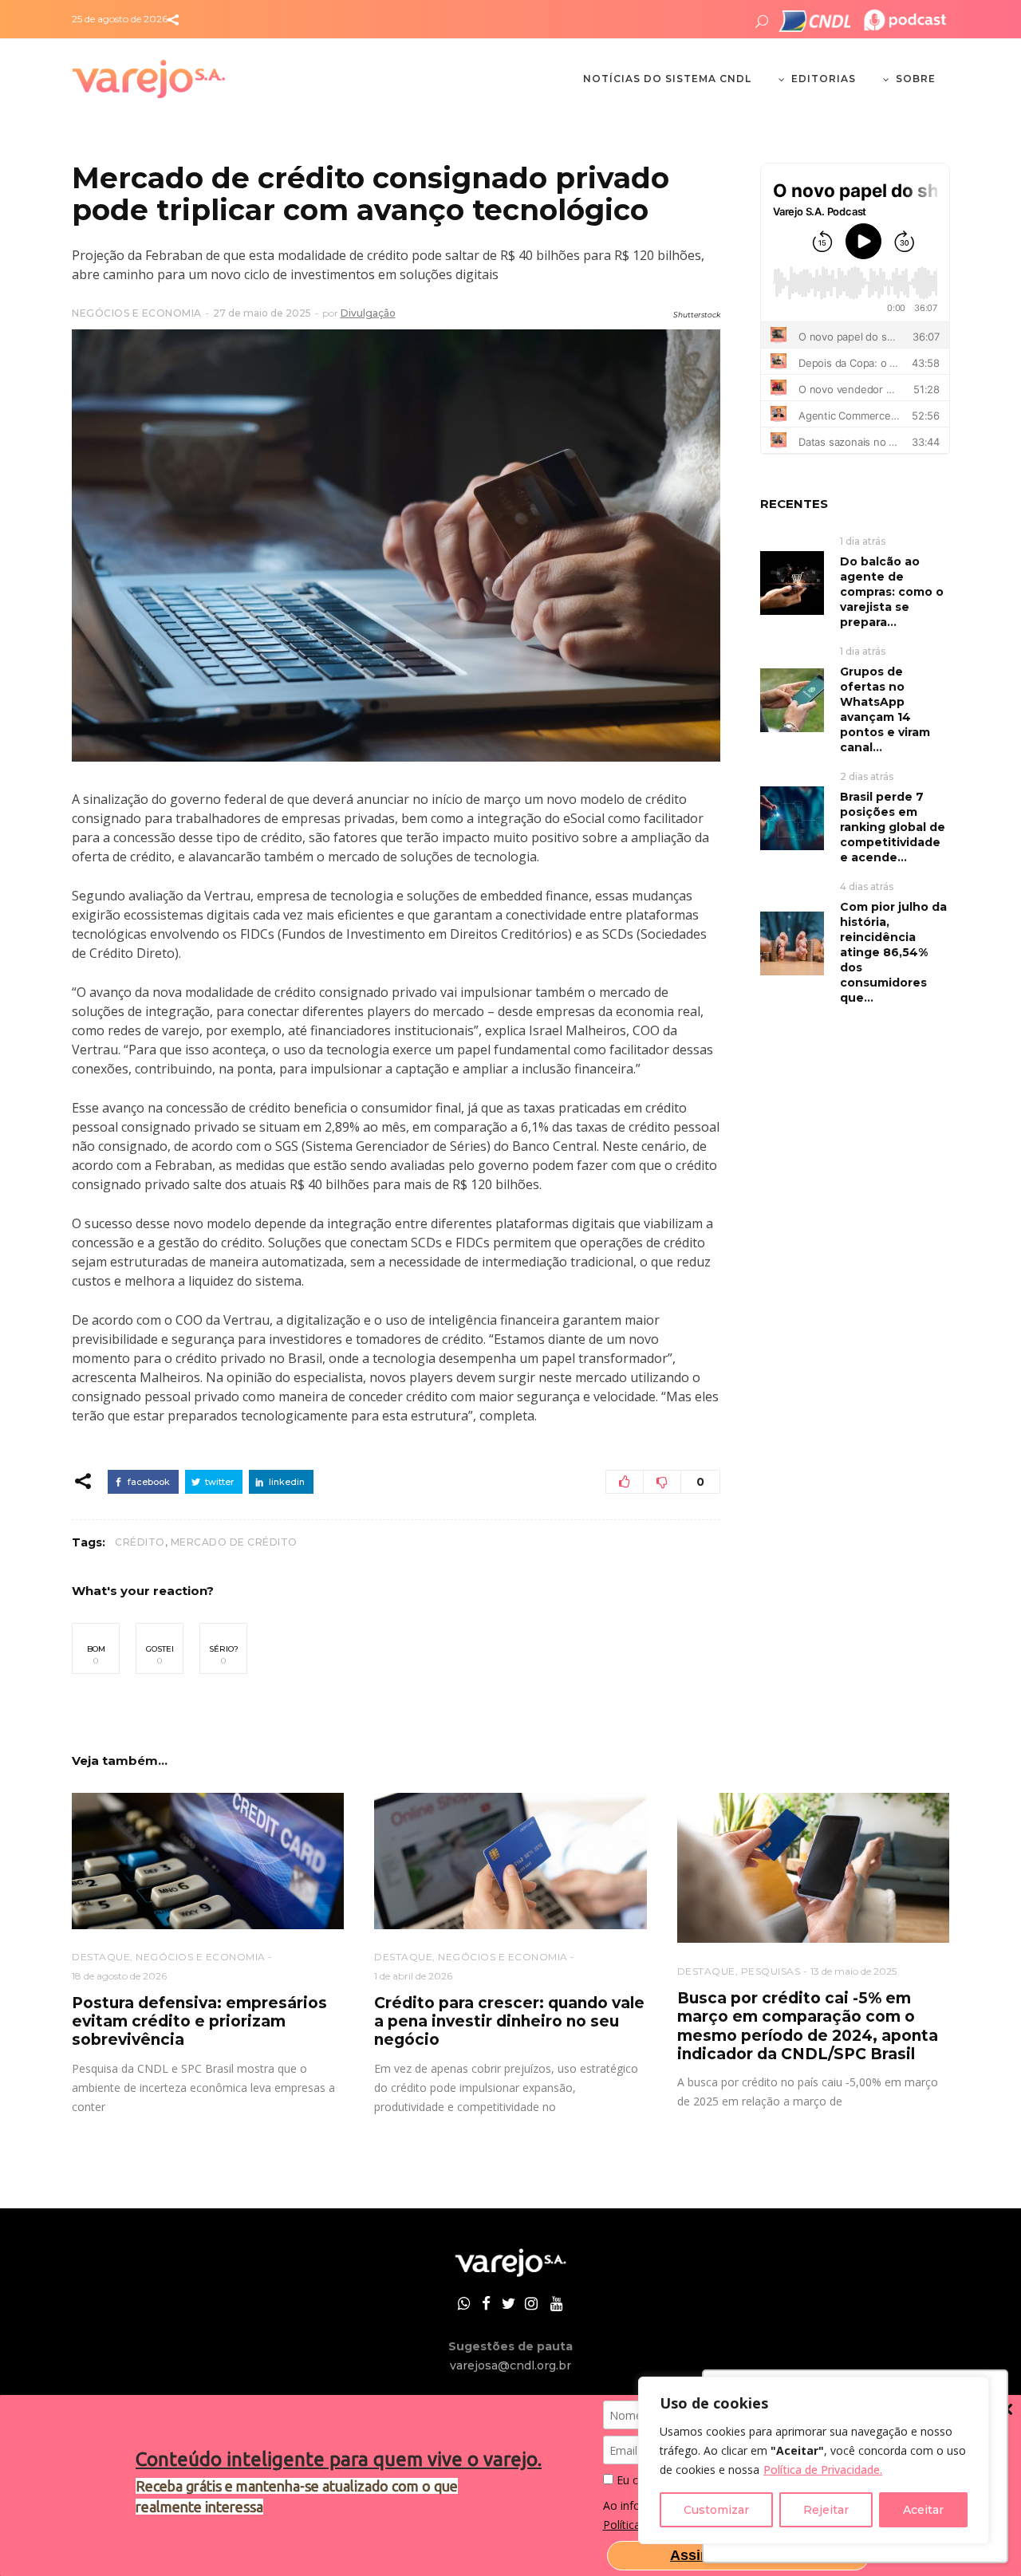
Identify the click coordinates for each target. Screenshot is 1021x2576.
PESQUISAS (771, 1971)
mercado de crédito (234, 1542)
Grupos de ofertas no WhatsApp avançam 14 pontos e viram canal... (885, 709)
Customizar (716, 2510)
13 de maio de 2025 (853, 1971)
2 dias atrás (867, 776)
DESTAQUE (101, 1957)
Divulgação (368, 313)
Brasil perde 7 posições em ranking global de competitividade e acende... (893, 827)
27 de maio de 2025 (262, 313)
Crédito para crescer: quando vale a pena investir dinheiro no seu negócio (509, 2022)
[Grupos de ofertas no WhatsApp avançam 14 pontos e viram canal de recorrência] (792, 699)
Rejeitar (826, 2510)
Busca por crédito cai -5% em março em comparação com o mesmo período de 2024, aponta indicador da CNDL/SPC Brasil (808, 2026)
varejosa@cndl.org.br (510, 2365)
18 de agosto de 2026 (119, 1976)
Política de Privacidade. (823, 2470)
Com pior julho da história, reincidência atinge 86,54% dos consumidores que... (893, 952)
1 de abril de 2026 (413, 1976)
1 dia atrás (863, 541)
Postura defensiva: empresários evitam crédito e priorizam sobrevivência (199, 2022)
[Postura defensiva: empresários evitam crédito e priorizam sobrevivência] (208, 1861)
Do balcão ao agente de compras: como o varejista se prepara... (892, 592)
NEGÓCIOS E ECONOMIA (137, 313)
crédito (140, 1542)
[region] (814, 2460)
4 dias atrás (867, 886)
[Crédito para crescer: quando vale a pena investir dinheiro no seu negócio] (510, 1861)
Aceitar (923, 2510)
